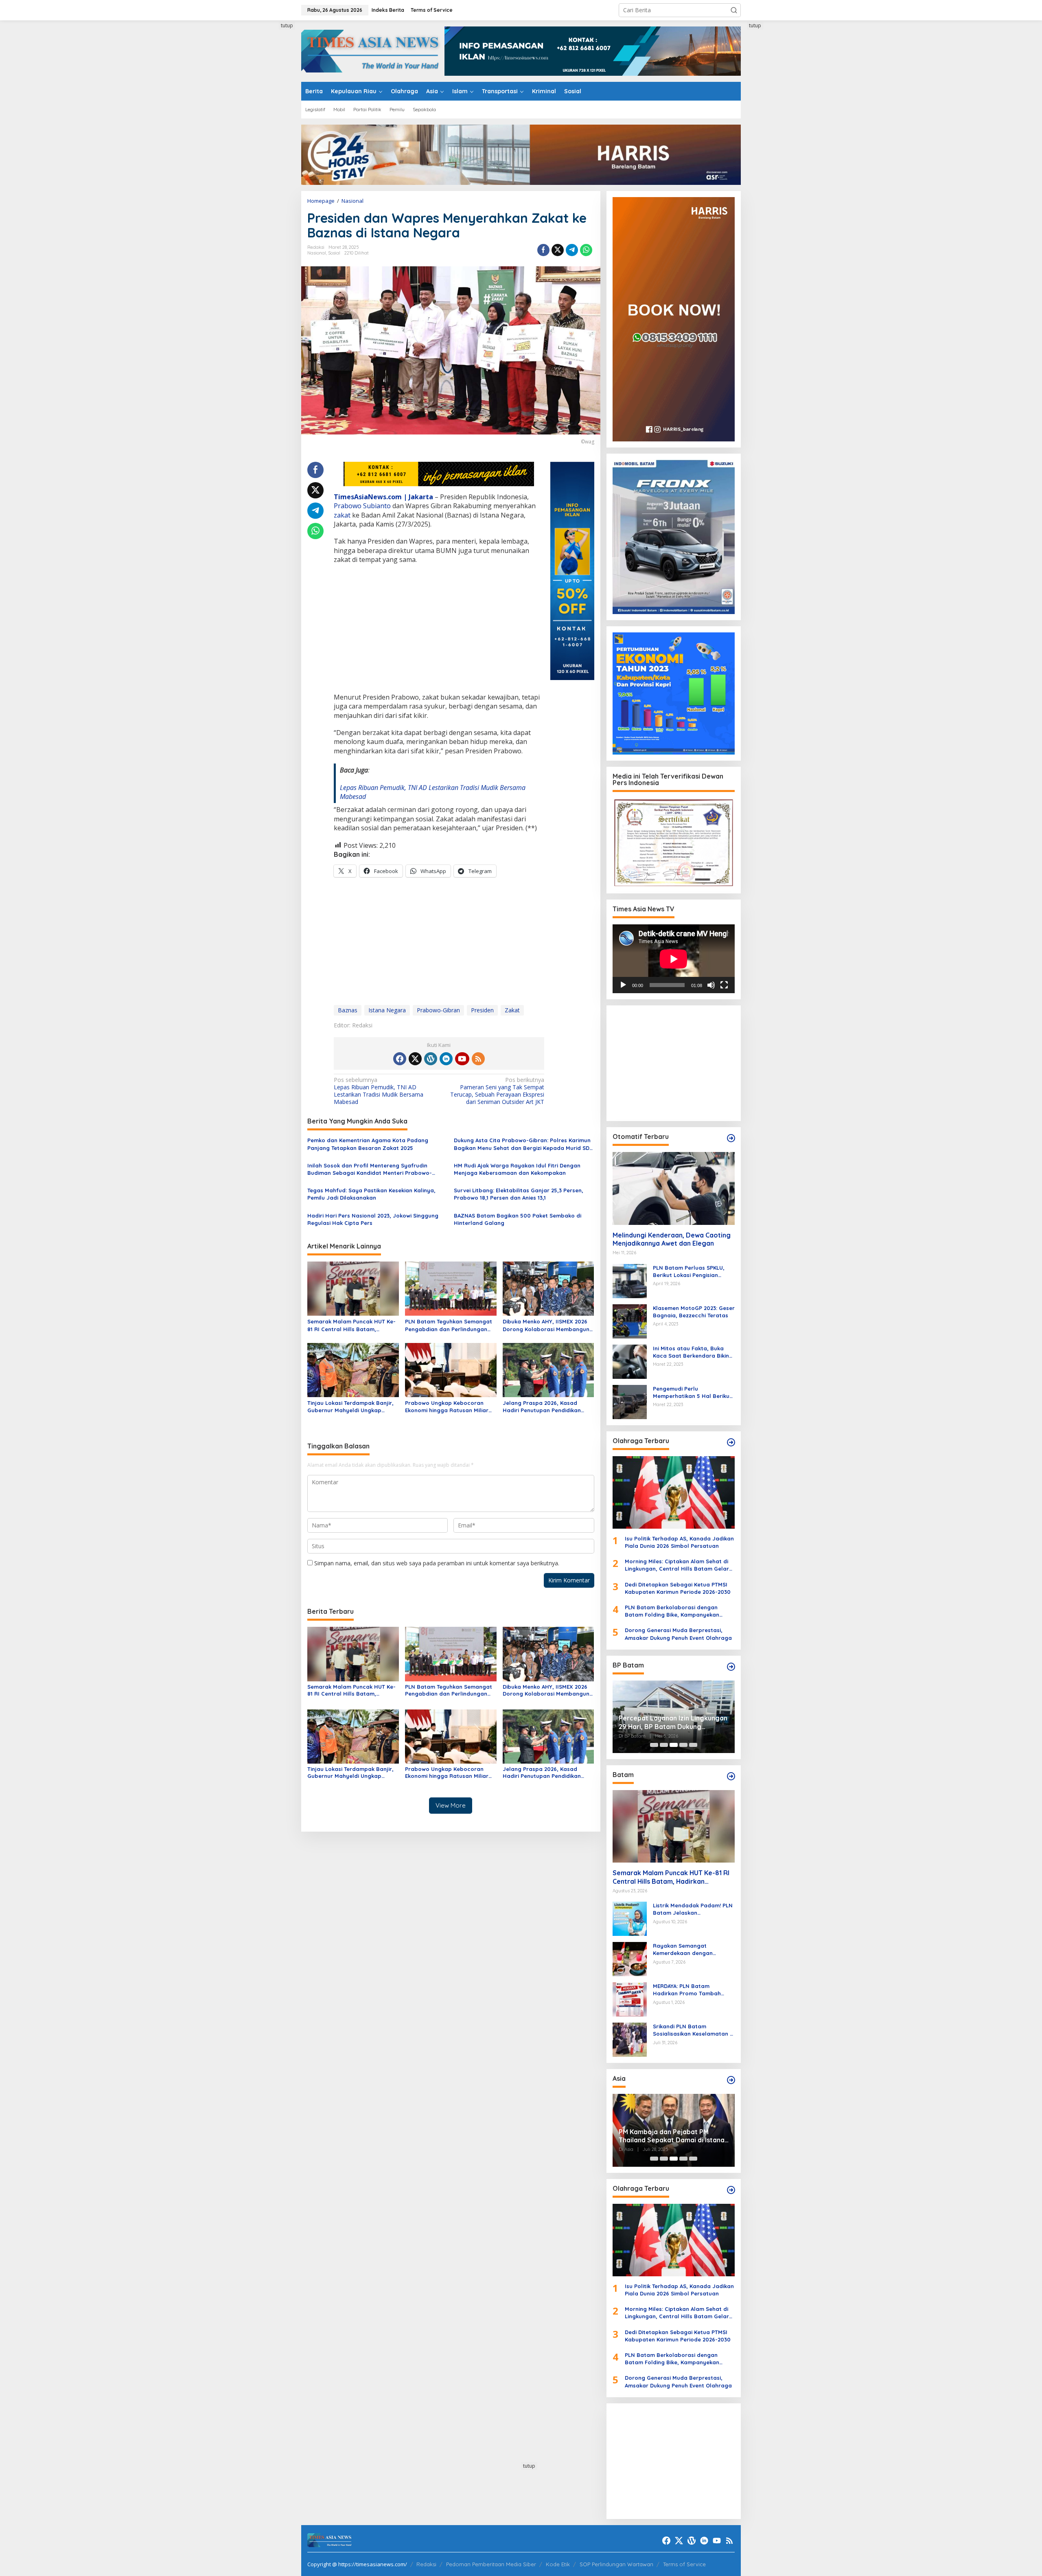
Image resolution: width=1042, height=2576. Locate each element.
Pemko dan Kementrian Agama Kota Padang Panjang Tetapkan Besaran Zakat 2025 (368, 1144)
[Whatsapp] (586, 250)
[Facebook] (400, 1059)
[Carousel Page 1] (654, 1745)
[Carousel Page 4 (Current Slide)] (683, 1745)
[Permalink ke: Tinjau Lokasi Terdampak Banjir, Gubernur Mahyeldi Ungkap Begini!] (353, 1369)
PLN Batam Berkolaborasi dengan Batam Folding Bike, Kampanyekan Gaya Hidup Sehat (672, 1611)
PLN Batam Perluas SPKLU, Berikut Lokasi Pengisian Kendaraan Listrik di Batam (690, 1272)
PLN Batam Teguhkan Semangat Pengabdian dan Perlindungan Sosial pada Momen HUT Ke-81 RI (450, 1325)
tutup (287, 25)
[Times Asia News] (373, 50)
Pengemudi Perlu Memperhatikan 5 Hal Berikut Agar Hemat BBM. (692, 1392)
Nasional (317, 253)
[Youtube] (462, 1059)
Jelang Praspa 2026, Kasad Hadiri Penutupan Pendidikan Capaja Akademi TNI (542, 1407)
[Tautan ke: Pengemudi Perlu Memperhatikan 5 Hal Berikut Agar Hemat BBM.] (630, 1401)
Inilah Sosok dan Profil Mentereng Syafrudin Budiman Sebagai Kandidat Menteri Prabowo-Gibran (370, 1169)
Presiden (482, 1010)
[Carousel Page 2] (664, 1745)
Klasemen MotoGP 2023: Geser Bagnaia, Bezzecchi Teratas (694, 1312)
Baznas (348, 1010)
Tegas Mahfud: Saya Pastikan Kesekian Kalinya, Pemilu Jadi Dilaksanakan (371, 1194)
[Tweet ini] (558, 250)
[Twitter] (415, 1059)
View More (451, 1805)
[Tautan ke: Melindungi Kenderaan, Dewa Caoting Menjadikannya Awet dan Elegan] (674, 1188)
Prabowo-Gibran (438, 1010)
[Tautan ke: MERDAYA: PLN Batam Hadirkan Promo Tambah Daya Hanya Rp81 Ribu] (630, 1999)
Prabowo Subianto (362, 506)
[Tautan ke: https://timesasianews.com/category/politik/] (731, 1667)
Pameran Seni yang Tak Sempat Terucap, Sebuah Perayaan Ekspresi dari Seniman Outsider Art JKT (497, 1091)
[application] (674, 959)
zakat (342, 515)
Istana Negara (387, 1010)
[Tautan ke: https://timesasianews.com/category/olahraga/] (731, 1442)
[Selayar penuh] (724, 985)
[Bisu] (711, 985)
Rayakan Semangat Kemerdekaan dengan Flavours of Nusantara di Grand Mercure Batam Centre (693, 1950)
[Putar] (623, 985)
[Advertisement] (271, 144)
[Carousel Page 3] (674, 1745)
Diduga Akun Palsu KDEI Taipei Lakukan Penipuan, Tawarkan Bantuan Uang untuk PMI (666, 2136)
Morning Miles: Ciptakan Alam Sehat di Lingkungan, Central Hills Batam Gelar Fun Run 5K (677, 1565)
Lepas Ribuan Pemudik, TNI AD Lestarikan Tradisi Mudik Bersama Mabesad (379, 1091)
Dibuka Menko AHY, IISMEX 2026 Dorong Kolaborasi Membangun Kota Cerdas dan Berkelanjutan (546, 1325)
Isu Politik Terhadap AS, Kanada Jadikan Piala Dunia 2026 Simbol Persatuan (679, 1542)
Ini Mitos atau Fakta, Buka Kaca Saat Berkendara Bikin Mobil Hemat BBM (691, 1352)
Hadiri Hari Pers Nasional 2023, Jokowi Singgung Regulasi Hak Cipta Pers (373, 1219)
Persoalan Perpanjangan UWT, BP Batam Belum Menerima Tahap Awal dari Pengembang (672, 1722)
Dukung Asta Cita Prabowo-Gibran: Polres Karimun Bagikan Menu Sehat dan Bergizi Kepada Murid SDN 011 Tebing (524, 1144)
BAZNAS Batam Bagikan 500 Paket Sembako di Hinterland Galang (518, 1219)
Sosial (334, 253)
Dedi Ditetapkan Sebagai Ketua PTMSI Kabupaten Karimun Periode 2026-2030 (678, 1588)
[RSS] (478, 1059)
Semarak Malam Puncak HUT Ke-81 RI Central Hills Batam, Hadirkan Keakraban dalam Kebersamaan (351, 1325)
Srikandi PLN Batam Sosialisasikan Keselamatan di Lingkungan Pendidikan (694, 2030)
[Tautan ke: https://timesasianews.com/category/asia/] (731, 2080)
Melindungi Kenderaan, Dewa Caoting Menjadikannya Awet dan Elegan (672, 1239)
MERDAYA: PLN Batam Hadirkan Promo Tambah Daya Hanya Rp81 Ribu (687, 1990)
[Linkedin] (446, 1059)
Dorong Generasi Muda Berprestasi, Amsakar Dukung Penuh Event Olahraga (678, 1634)
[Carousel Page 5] (693, 1745)
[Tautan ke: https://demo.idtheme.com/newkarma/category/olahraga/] (731, 2190)
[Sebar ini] (543, 250)
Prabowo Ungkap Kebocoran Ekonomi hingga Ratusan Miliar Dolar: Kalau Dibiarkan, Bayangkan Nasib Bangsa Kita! (447, 1407)
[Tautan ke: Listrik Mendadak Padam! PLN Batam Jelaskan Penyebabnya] (630, 1918)
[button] (734, 10)
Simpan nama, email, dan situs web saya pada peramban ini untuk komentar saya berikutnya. (437, 1563)
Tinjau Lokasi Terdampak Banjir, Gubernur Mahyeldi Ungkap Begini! (350, 1407)
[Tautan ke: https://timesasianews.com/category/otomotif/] (731, 1138)
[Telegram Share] (572, 250)
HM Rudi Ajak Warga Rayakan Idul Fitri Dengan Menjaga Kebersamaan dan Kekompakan (517, 1169)
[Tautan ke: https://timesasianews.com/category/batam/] (731, 1776)
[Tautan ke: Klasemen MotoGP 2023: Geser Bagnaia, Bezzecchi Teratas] (630, 1320)
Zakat (512, 1010)
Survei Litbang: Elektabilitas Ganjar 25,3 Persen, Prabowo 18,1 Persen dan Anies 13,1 (519, 1194)
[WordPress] (431, 1059)
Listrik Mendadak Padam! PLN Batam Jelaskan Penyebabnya (693, 1909)
